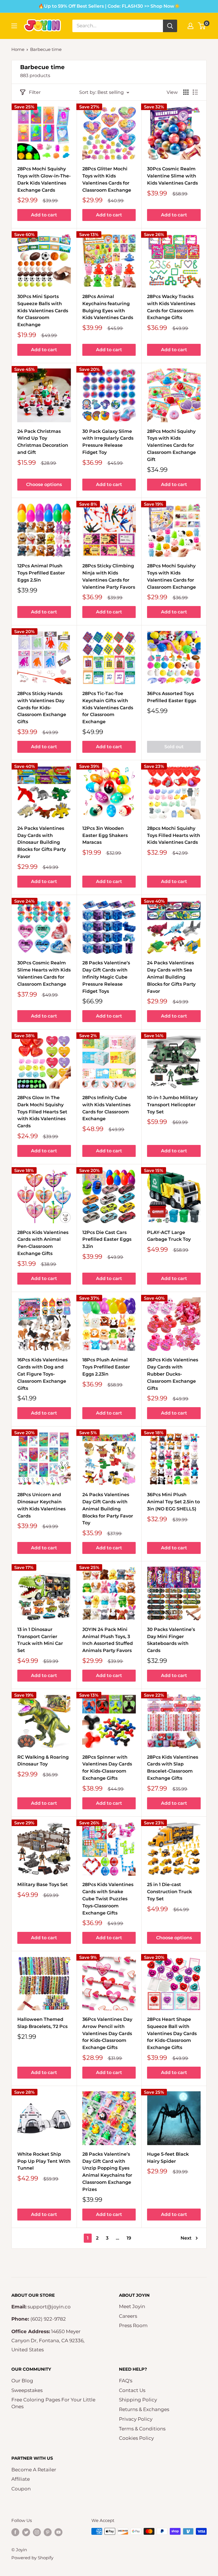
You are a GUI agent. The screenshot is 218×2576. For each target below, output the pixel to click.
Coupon (21, 2489)
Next (186, 2238)
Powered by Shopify (32, 2558)
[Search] (170, 26)
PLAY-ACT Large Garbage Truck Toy (169, 1236)
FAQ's (126, 2381)
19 (129, 2238)
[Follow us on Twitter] (26, 2532)
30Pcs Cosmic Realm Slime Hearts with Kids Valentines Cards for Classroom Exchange (44, 973)
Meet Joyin (132, 2306)
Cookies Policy (136, 2438)
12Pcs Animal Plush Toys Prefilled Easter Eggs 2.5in (41, 573)
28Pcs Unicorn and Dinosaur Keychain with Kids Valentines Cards (41, 1505)
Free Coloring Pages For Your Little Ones (53, 2403)
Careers (128, 2316)
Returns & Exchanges (144, 2409)
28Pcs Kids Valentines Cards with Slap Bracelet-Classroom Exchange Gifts (173, 1768)
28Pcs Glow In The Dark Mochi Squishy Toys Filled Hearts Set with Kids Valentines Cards (42, 1112)
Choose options (44, 484)
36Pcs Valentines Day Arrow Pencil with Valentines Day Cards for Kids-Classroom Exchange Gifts (107, 2033)
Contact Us (132, 2390)
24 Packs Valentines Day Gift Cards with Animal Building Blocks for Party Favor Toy (108, 1509)
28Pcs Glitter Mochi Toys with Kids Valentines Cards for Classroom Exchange (107, 179)
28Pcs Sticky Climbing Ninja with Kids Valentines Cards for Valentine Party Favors (109, 576)
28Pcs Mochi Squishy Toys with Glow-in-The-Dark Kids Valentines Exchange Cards (44, 179)
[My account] (190, 26)
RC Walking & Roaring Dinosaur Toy (43, 1761)
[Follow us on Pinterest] (48, 2532)
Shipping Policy (138, 2400)
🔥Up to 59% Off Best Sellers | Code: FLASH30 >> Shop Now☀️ (109, 6)
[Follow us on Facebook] (15, 2532)
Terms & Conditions (142, 2429)
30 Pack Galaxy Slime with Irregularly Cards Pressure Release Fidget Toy (108, 442)
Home (18, 49)
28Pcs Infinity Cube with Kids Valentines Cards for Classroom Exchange (106, 1108)
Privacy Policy (136, 2419)
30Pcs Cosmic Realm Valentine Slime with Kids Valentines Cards (172, 176)
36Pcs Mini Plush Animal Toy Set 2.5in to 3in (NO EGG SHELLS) (173, 1502)
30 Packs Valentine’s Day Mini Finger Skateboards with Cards (171, 1640)
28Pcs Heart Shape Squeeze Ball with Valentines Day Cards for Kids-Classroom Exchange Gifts (172, 2033)
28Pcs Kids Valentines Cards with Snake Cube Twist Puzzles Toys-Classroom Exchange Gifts (108, 1899)
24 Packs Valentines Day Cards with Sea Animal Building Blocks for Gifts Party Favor (171, 977)
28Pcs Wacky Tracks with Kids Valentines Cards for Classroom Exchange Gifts (171, 307)
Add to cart (44, 215)
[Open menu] (14, 26)
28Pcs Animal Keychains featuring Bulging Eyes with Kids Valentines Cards (108, 307)
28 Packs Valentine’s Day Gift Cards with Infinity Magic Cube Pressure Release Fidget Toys (106, 977)
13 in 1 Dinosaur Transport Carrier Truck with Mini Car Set (40, 1640)
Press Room (133, 2325)
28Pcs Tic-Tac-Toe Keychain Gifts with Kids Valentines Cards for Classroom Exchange (108, 708)
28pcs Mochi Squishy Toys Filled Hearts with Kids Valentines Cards (174, 835)
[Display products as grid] (186, 92)
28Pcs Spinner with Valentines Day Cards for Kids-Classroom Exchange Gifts (107, 1768)
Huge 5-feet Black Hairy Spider (168, 2158)
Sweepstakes (27, 2390)
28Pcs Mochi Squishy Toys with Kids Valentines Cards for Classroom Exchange (171, 576)
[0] (202, 26)
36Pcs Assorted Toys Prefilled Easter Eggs (172, 697)
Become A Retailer (34, 2470)
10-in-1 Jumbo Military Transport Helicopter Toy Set (172, 1105)
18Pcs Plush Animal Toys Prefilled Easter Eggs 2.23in (106, 1367)
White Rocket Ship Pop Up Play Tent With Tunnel (44, 2161)
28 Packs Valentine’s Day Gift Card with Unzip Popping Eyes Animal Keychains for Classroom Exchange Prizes (107, 2172)
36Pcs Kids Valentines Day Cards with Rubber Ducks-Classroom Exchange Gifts (173, 1374)
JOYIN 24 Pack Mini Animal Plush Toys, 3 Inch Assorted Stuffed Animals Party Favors (108, 1640)
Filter (35, 92)
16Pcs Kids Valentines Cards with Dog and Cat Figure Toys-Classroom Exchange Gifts (42, 1374)
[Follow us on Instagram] (37, 2532)
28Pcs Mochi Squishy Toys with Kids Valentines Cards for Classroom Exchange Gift (171, 445)
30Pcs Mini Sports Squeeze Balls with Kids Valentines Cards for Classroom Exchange (43, 311)
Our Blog (22, 2381)
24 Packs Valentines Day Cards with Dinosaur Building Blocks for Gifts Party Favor (42, 842)
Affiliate (21, 2479)
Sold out (174, 747)
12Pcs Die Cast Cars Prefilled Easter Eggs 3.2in (107, 1240)
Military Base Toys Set (43, 1885)
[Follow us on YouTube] (58, 2532)
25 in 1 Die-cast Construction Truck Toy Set (169, 1892)
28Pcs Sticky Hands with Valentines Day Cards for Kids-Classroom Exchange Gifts (42, 708)
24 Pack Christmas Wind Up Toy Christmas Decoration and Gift (43, 442)
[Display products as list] (195, 92)
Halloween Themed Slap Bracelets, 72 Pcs (42, 2023)
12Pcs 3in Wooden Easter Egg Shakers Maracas (105, 835)
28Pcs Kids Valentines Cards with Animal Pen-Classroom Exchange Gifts (43, 1243)
